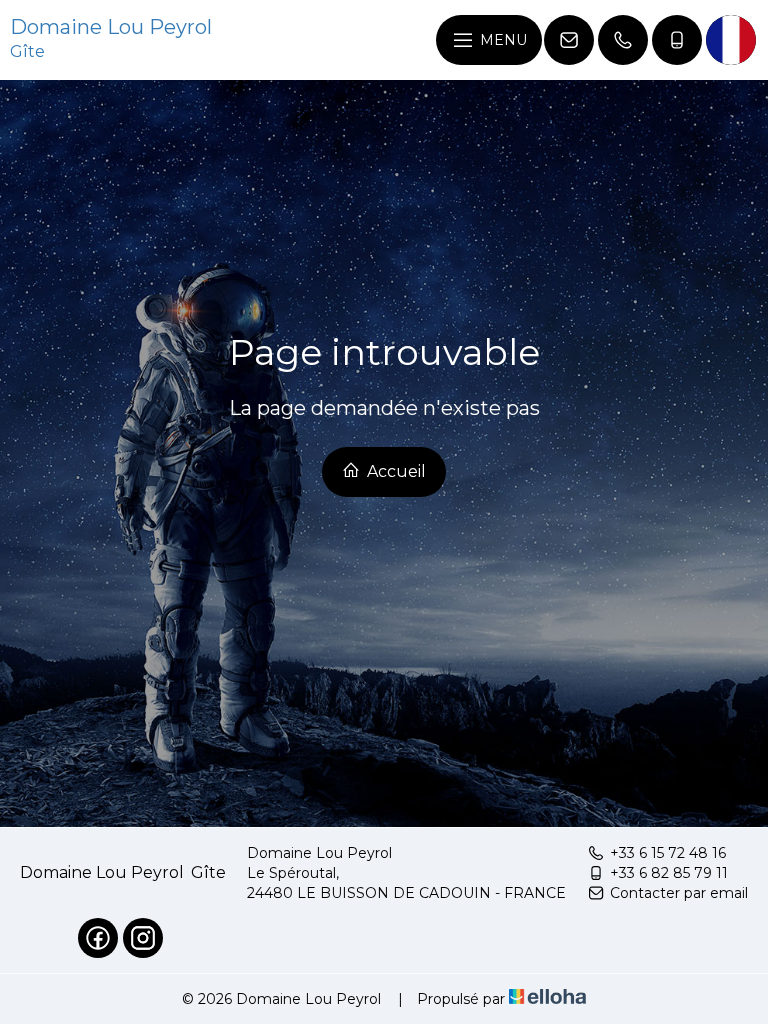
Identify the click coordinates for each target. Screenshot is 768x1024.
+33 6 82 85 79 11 (669, 873)
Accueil (394, 471)
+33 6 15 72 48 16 (668, 853)
